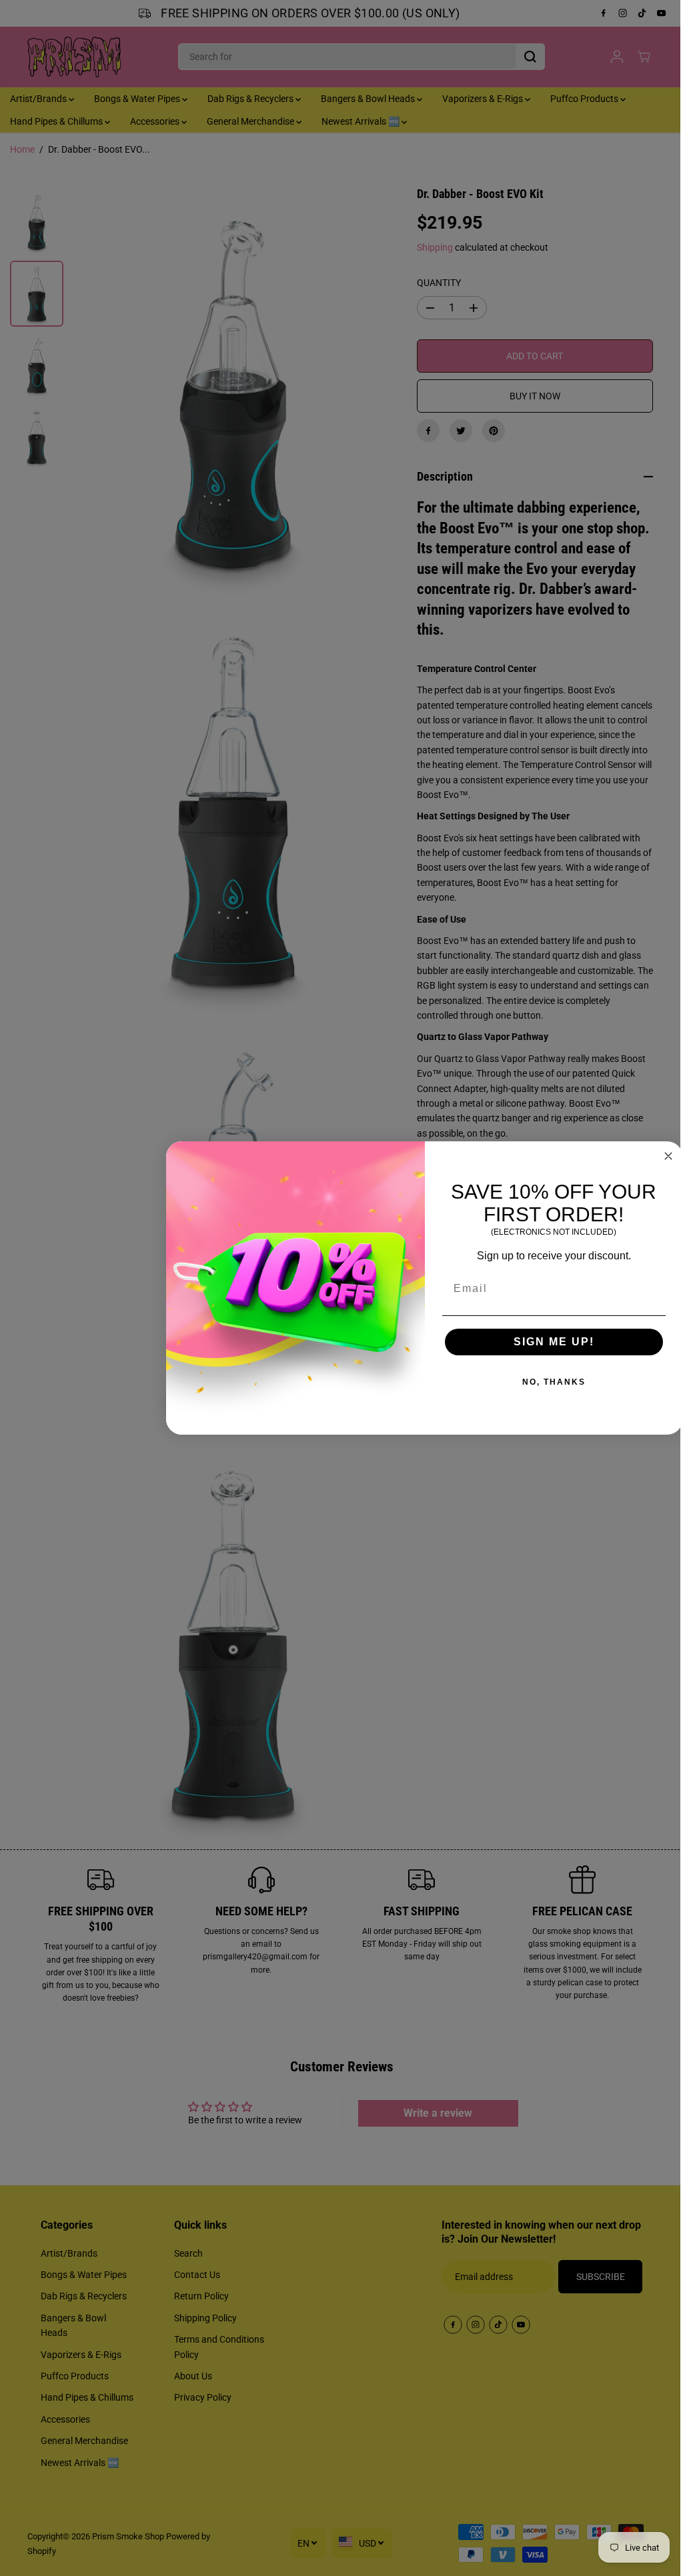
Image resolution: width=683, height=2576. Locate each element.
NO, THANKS (547, 1382)
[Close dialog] (662, 1156)
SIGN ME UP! (547, 1342)
